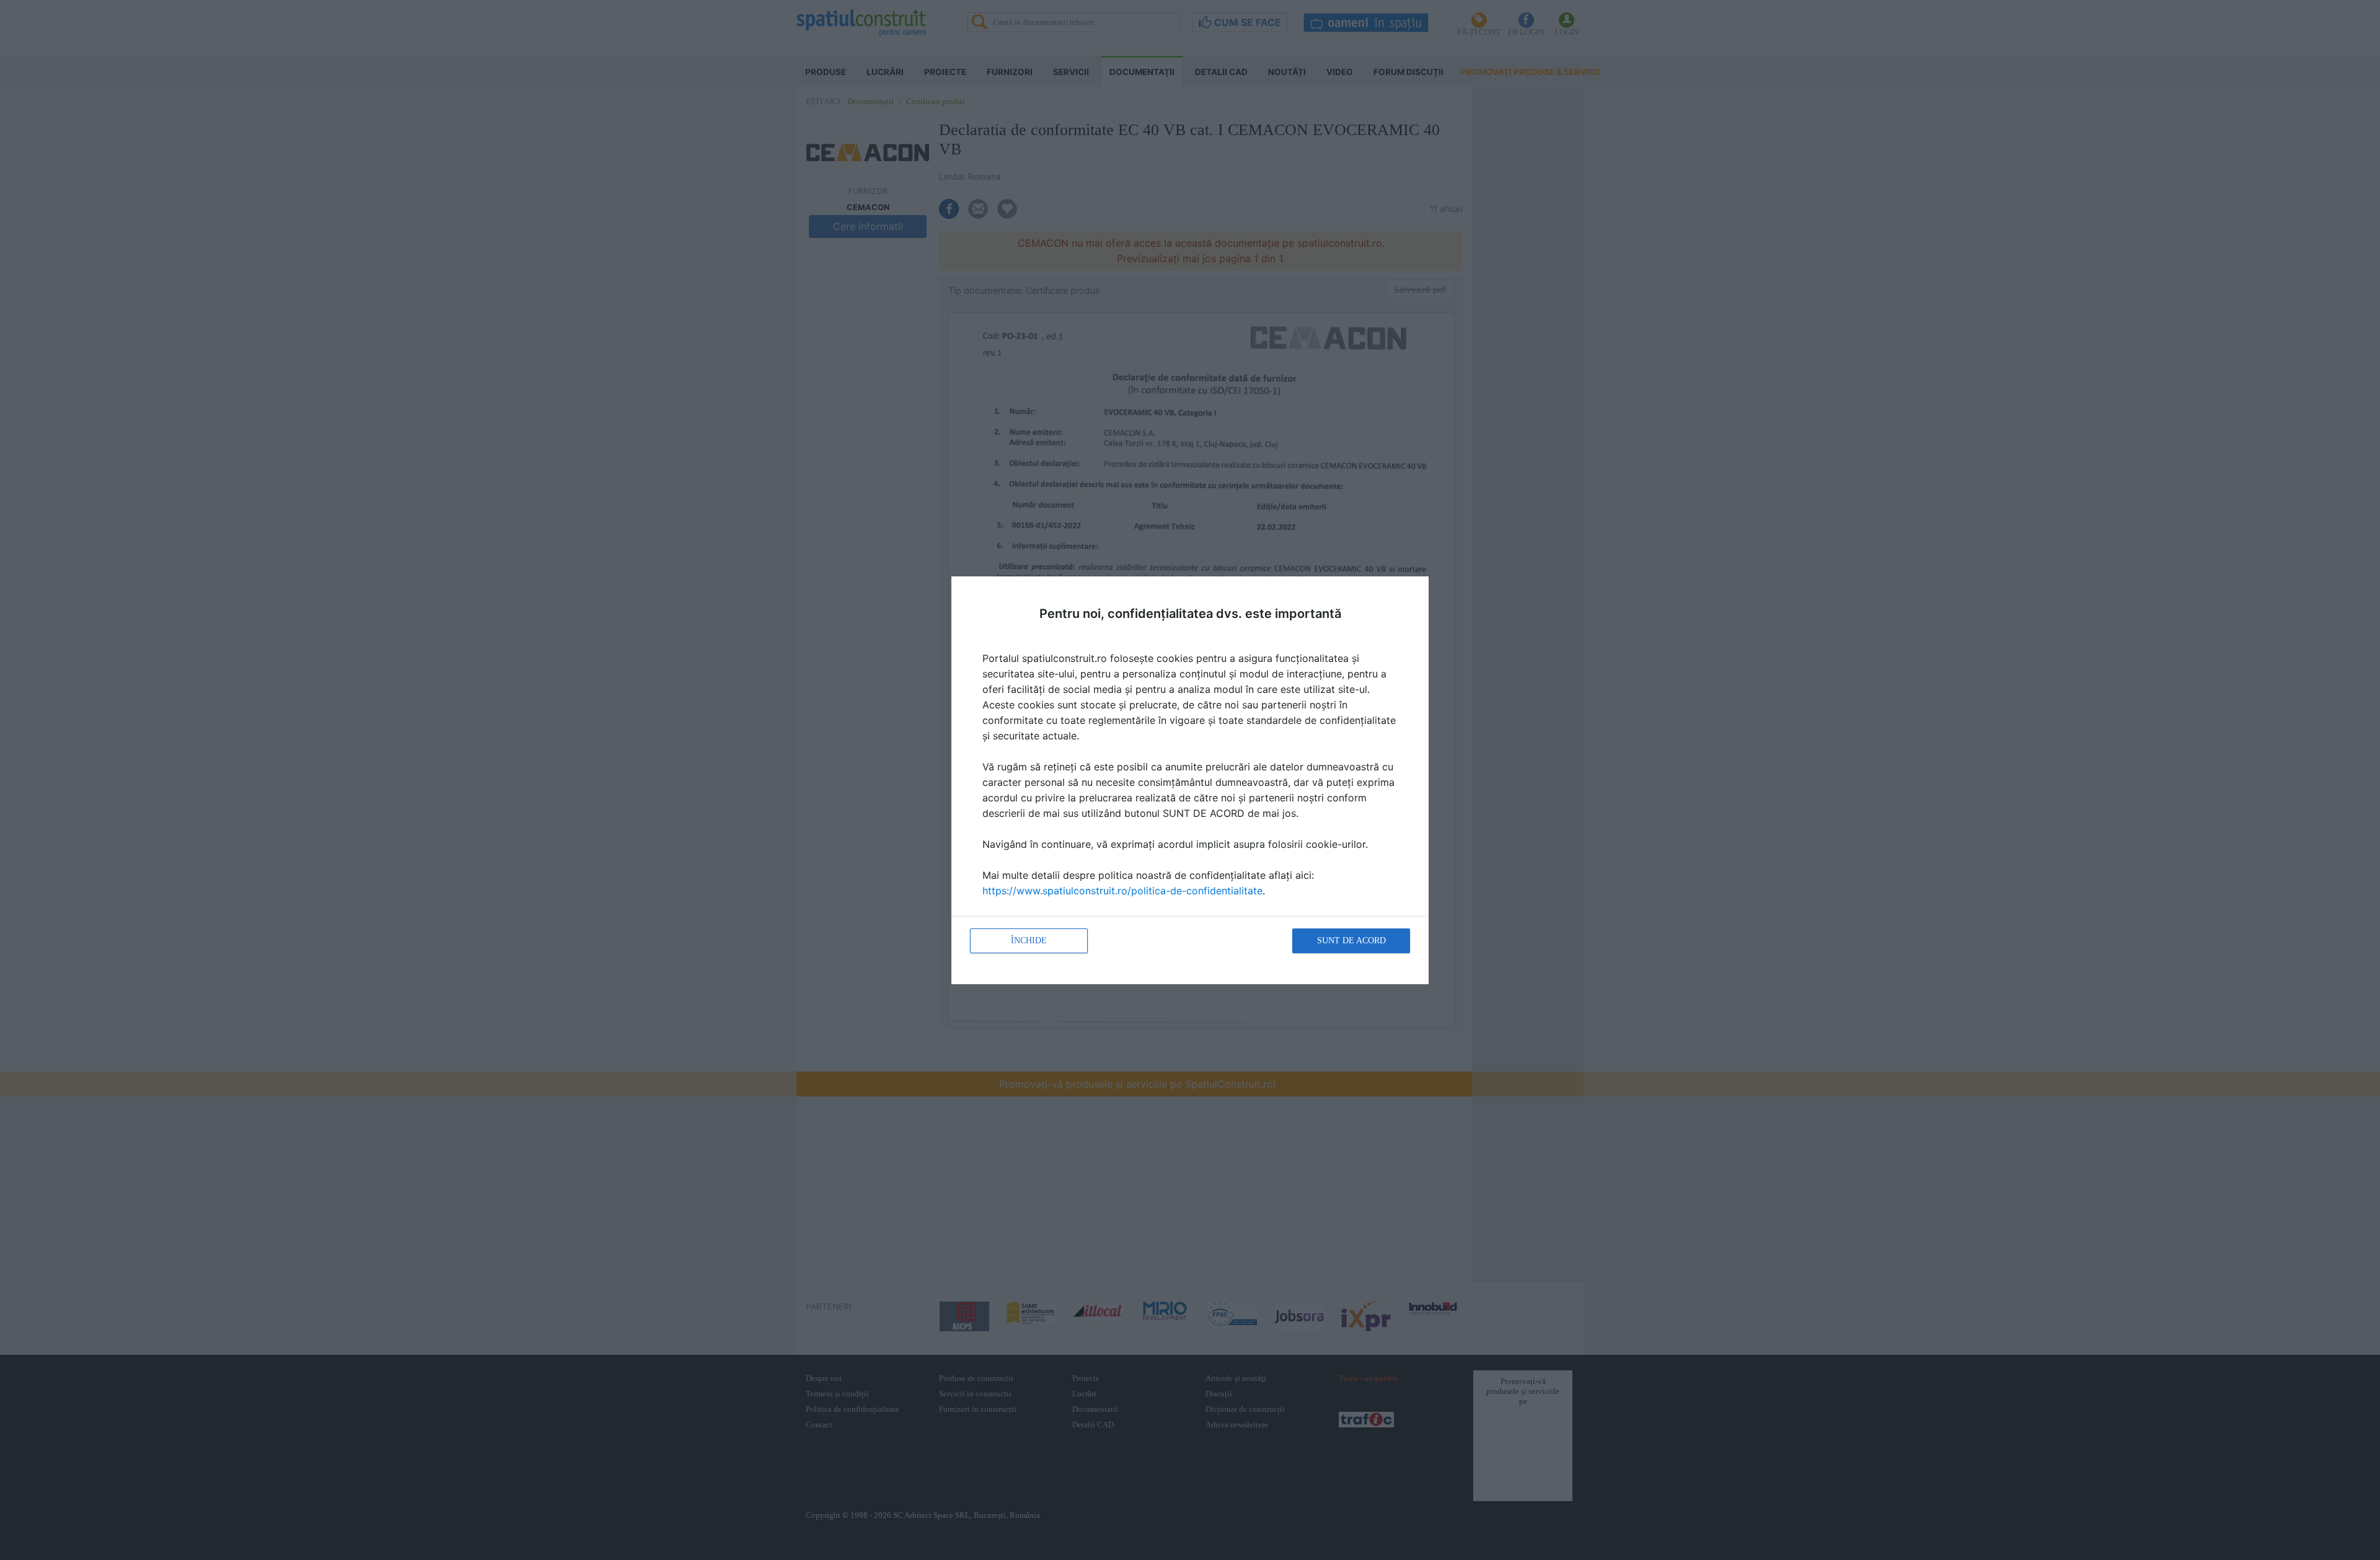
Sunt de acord (1351, 941)
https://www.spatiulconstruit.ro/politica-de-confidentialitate (1122, 891)
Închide (1029, 941)
